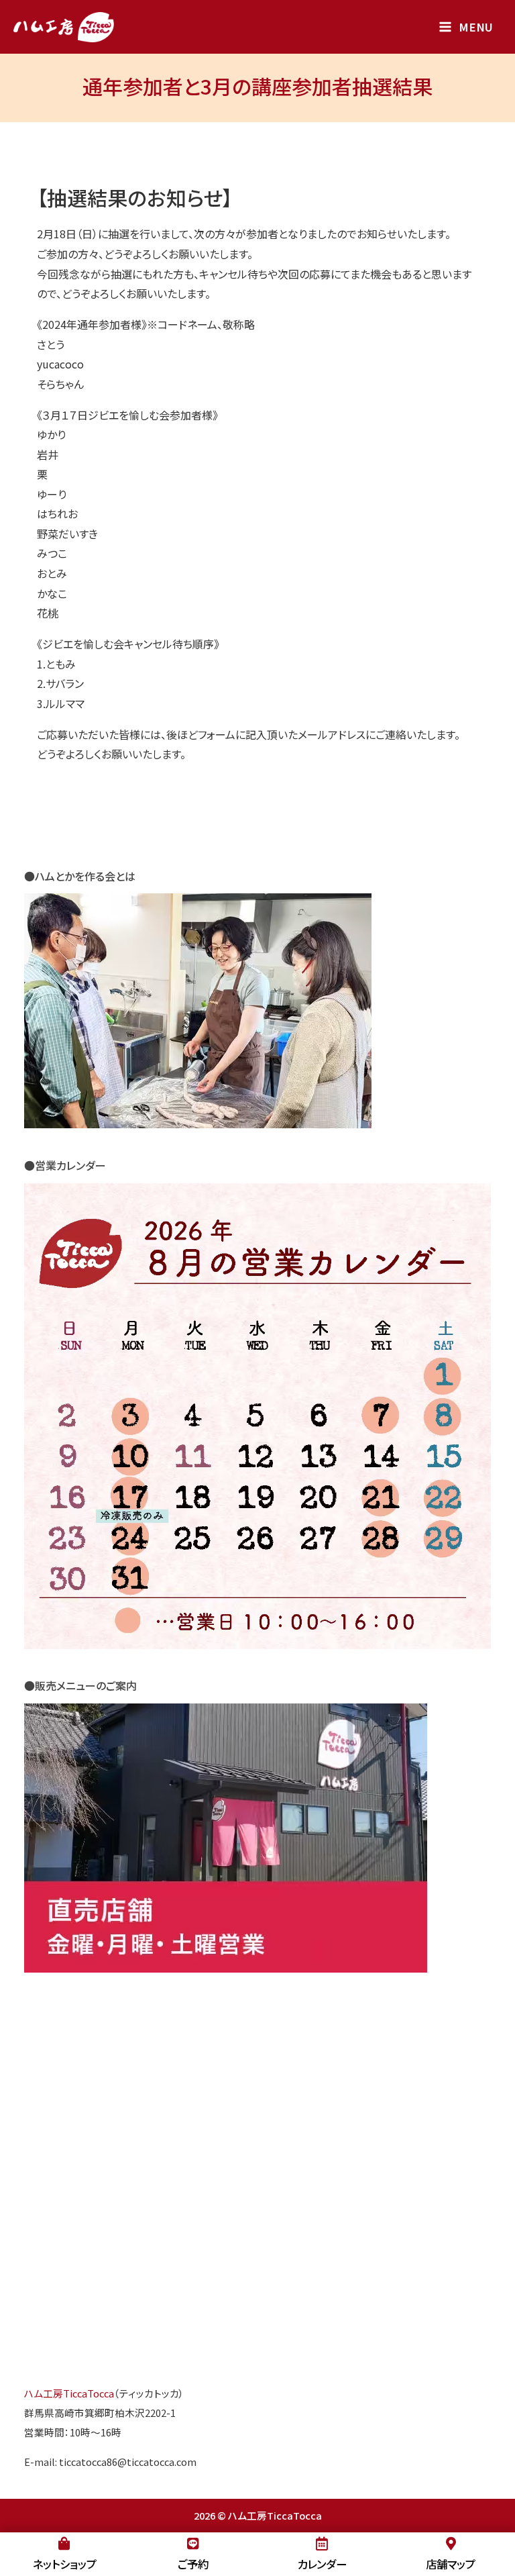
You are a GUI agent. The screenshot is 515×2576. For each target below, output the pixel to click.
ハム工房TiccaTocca (69, 2393)
